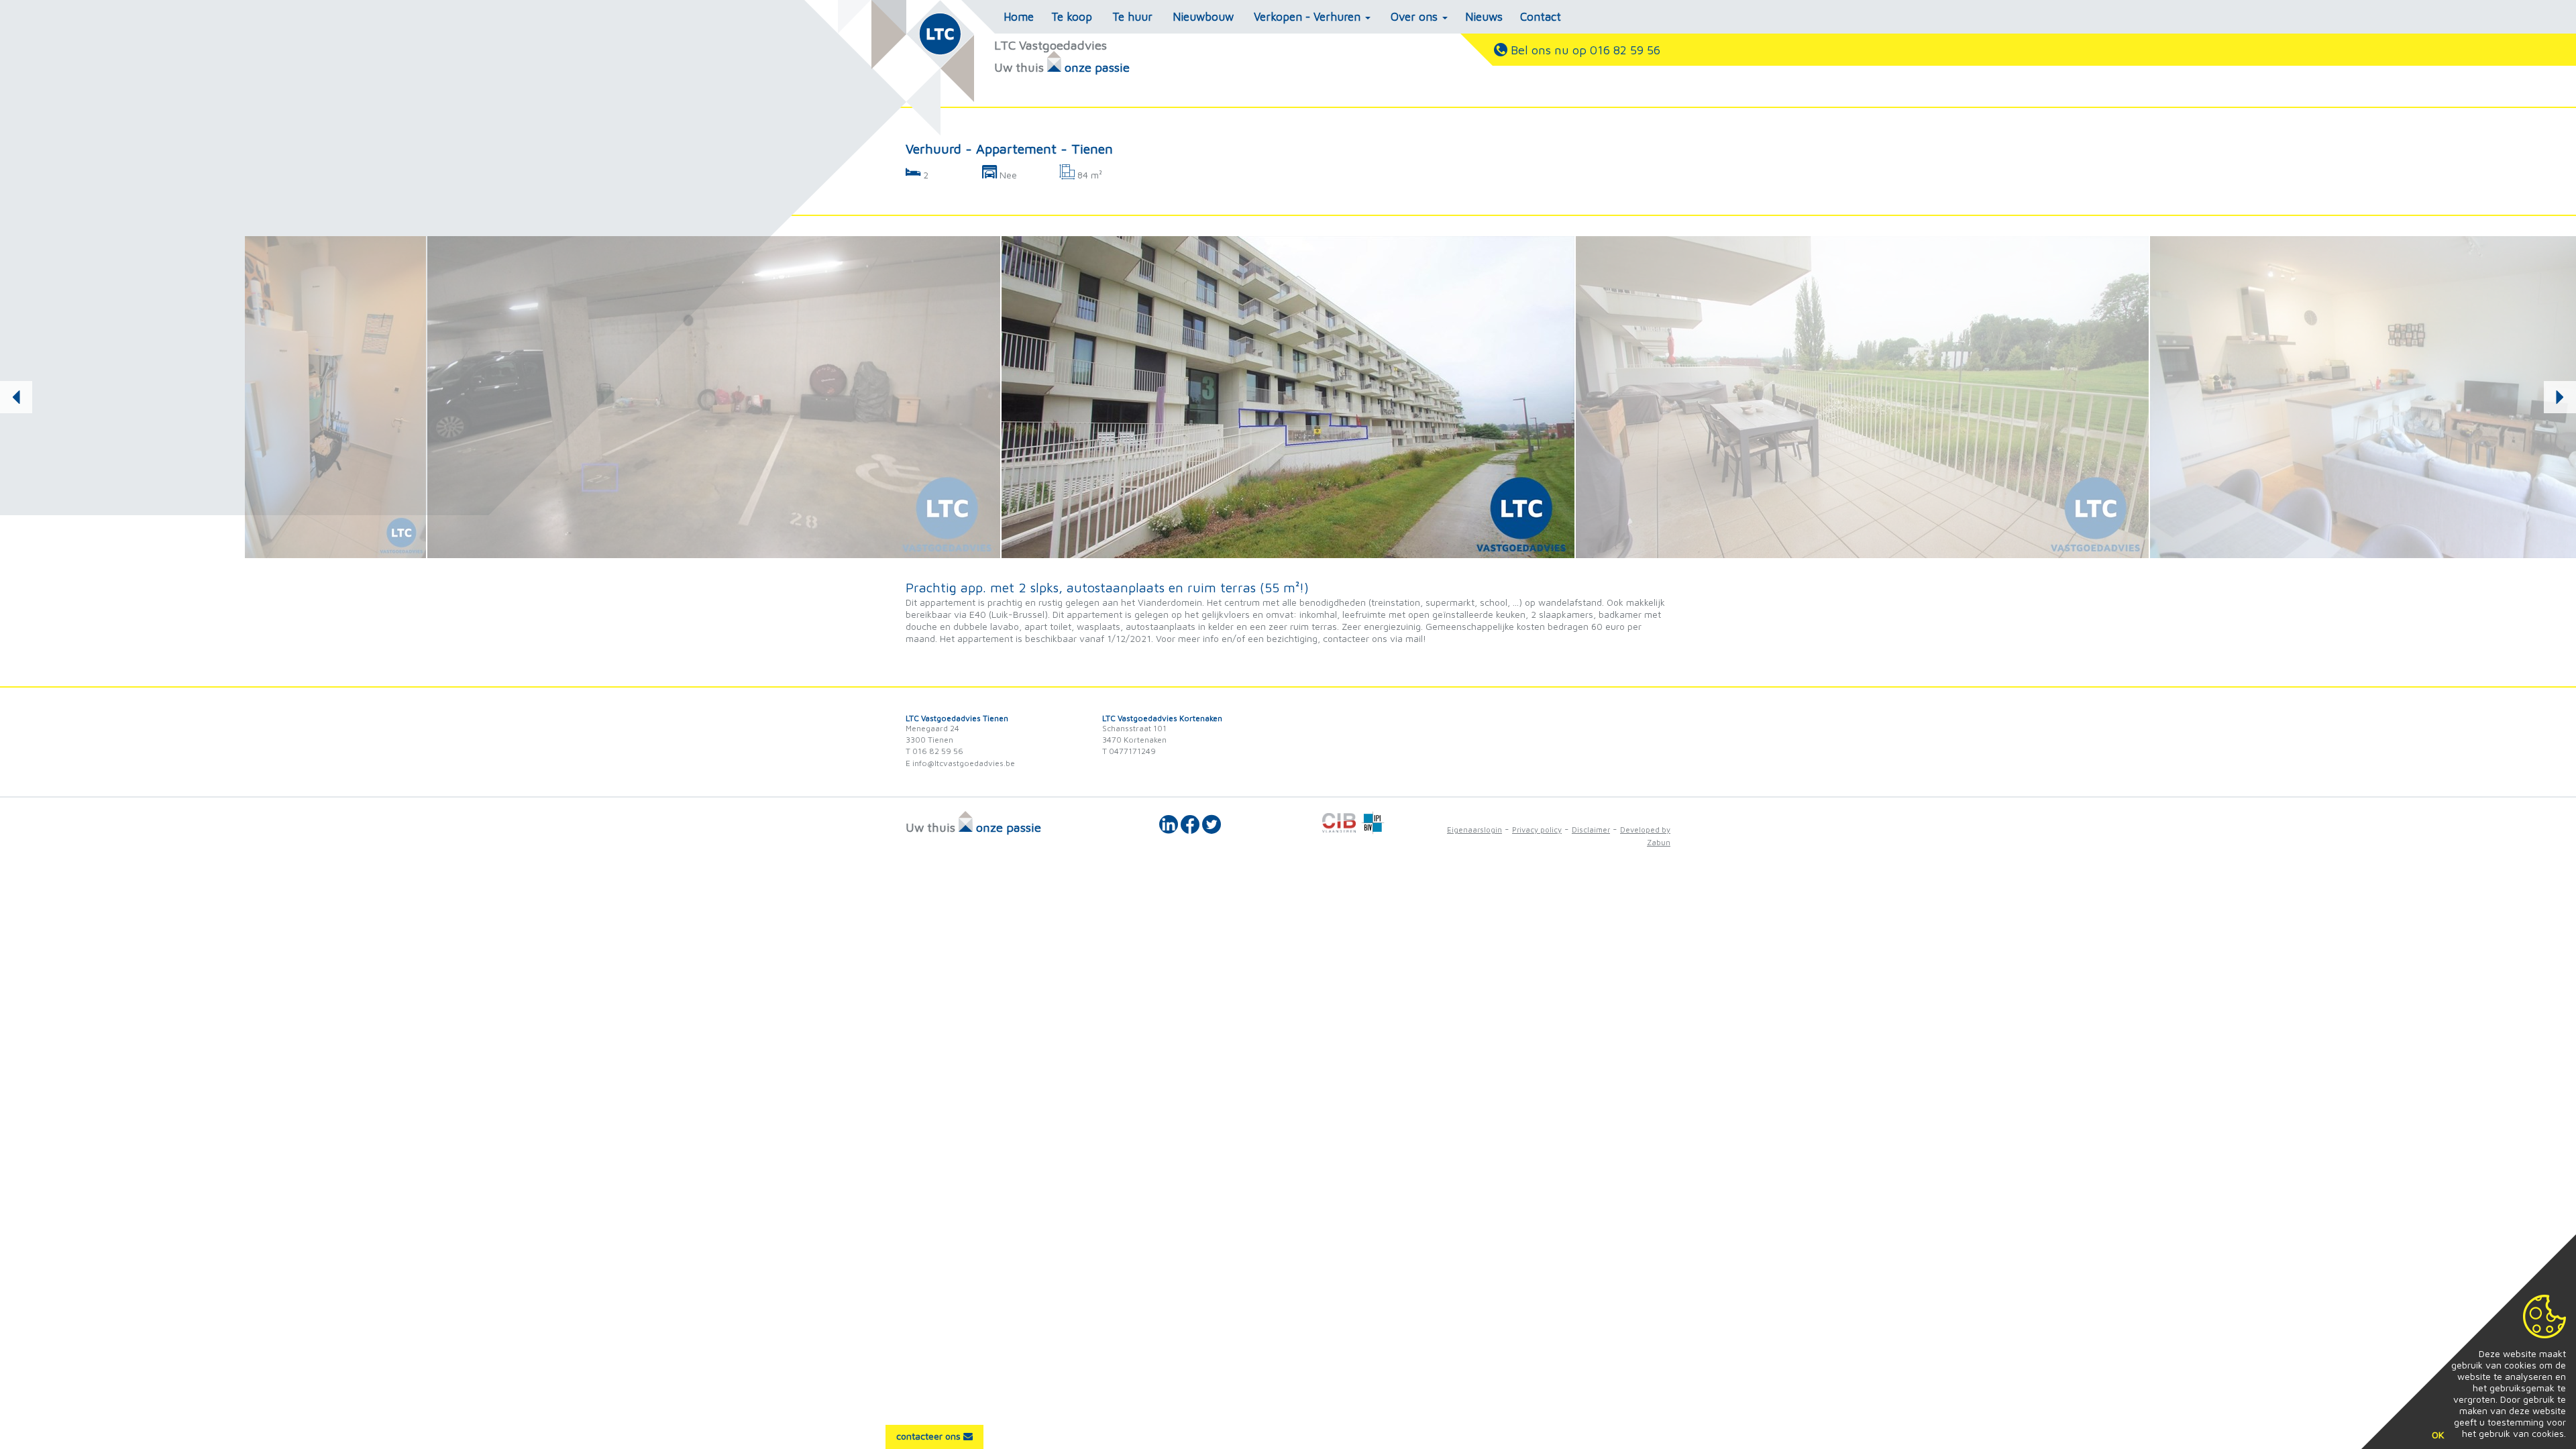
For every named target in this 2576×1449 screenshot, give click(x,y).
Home (1019, 17)
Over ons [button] (1416, 17)
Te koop (1072, 17)
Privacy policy (1537, 829)
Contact (1541, 17)
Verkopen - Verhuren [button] (1309, 17)
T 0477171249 (1129, 751)
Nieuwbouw (1203, 17)
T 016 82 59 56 (934, 751)
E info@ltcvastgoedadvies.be (960, 763)
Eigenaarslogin (1474, 829)
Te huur (1132, 17)
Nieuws (1484, 17)
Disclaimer (1591, 829)
